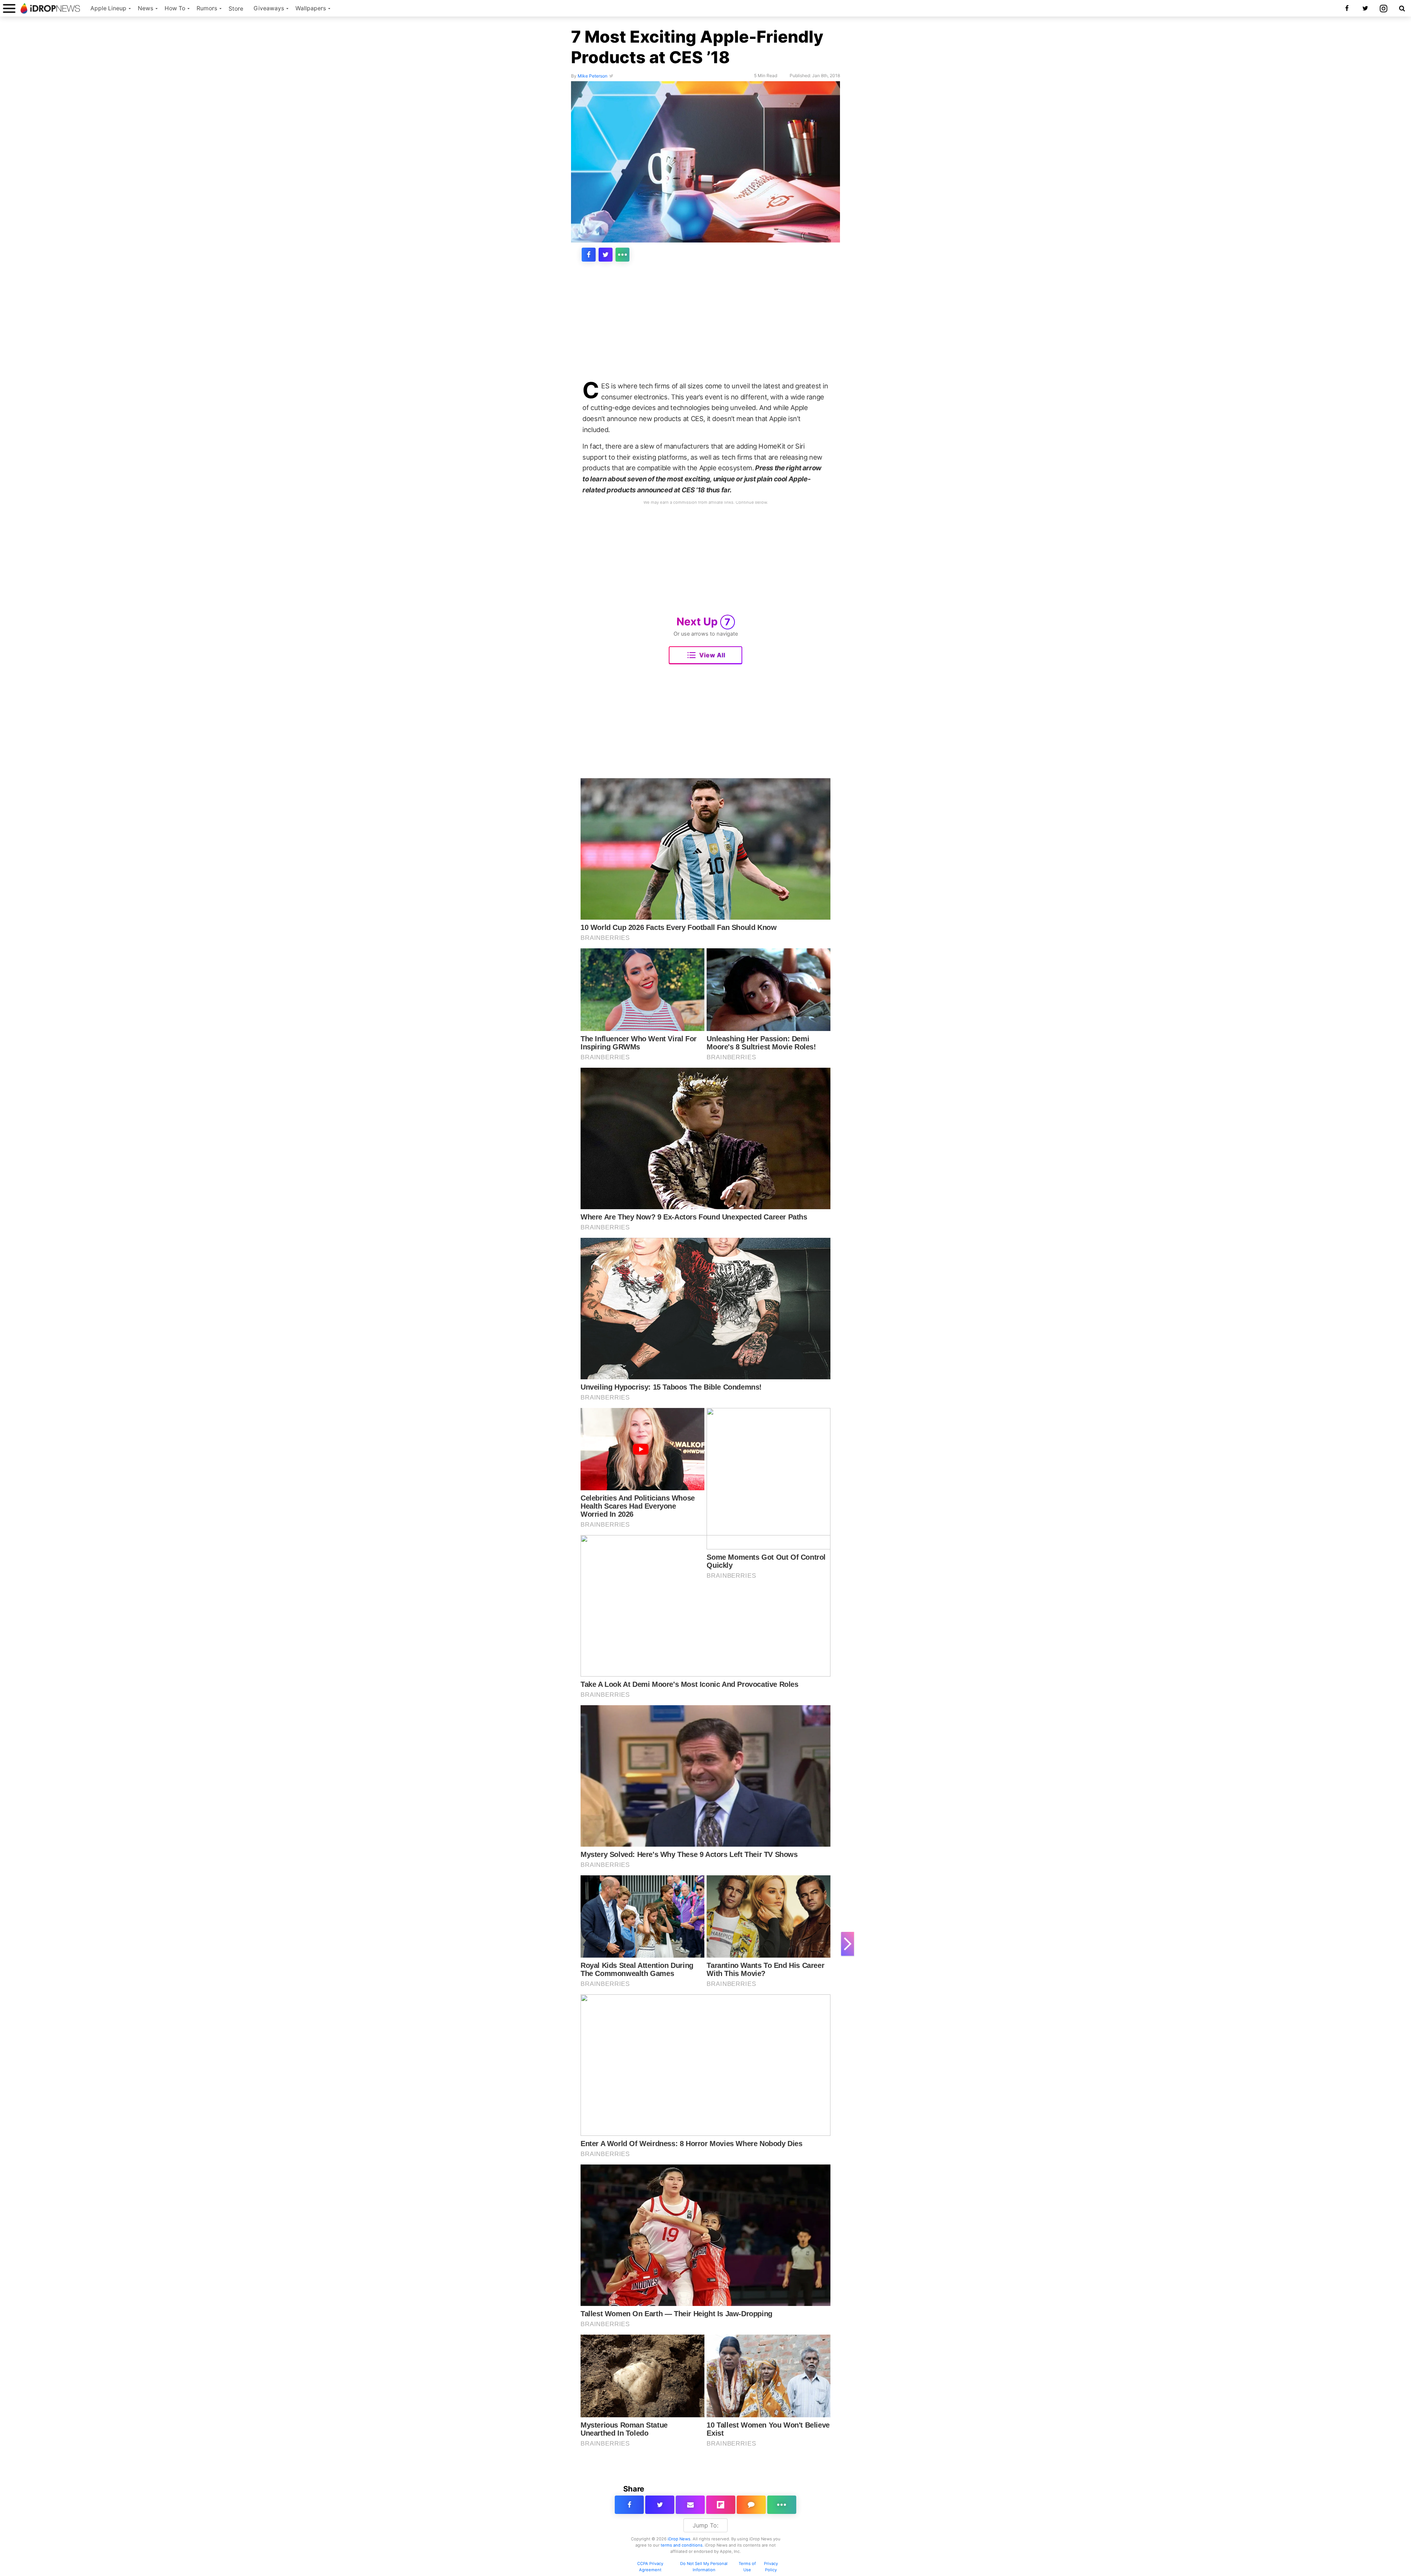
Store (236, 9)
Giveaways (269, 8)
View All (712, 655)
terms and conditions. (682, 2545)
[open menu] (9, 8)
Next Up (703, 621)
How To (175, 8)
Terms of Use (747, 2567)
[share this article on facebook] (589, 255)
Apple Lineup (108, 8)
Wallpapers (311, 8)
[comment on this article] (751, 2505)
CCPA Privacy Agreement (650, 2567)
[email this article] (690, 2505)
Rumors (207, 8)
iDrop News (679, 2539)
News (146, 8)
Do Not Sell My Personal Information (704, 2567)
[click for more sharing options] (622, 255)
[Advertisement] (705, 326)
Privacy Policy (771, 2567)
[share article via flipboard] (721, 2505)
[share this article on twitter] (606, 255)
